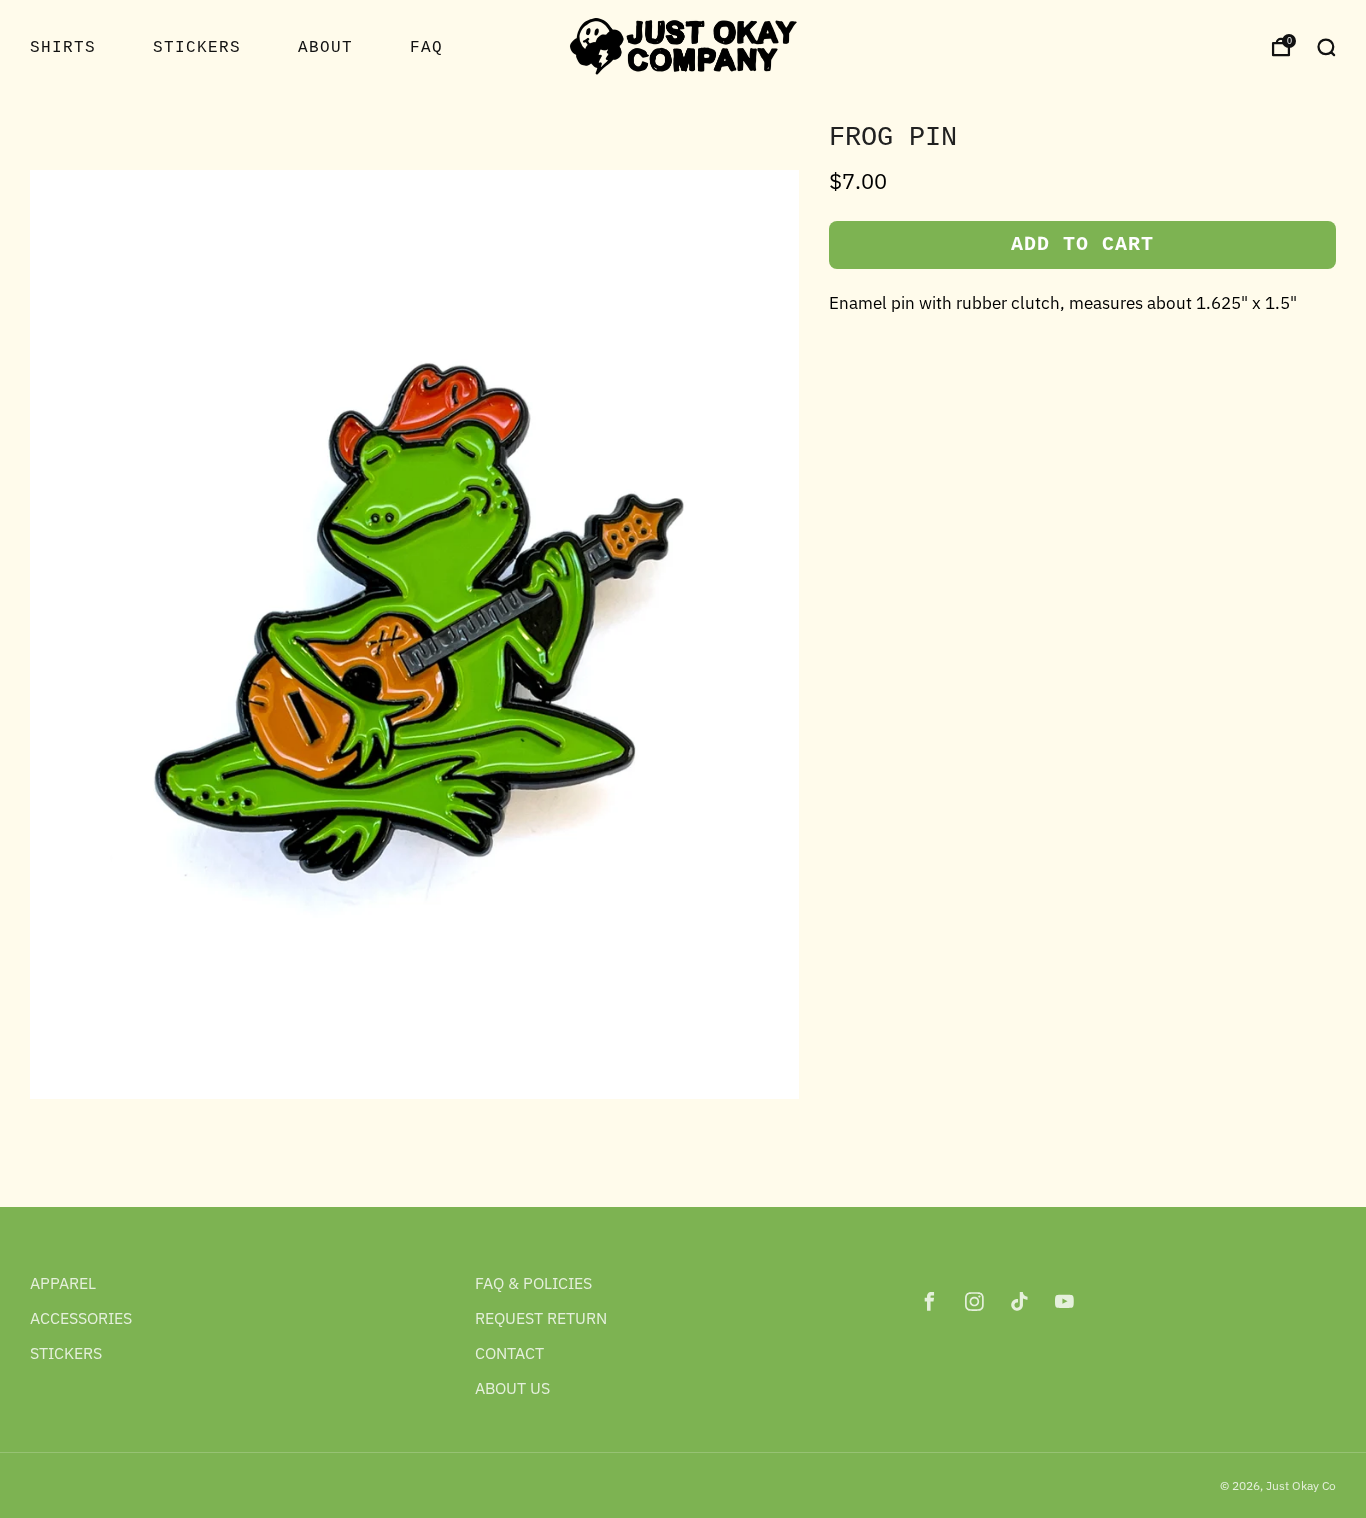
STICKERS (197, 48)
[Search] (1326, 47)
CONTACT (509, 1353)
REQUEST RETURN (541, 1318)
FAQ (426, 48)
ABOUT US (512, 1388)
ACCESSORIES (81, 1318)
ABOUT (325, 48)
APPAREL (63, 1283)
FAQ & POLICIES (533, 1283)
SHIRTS (63, 48)
